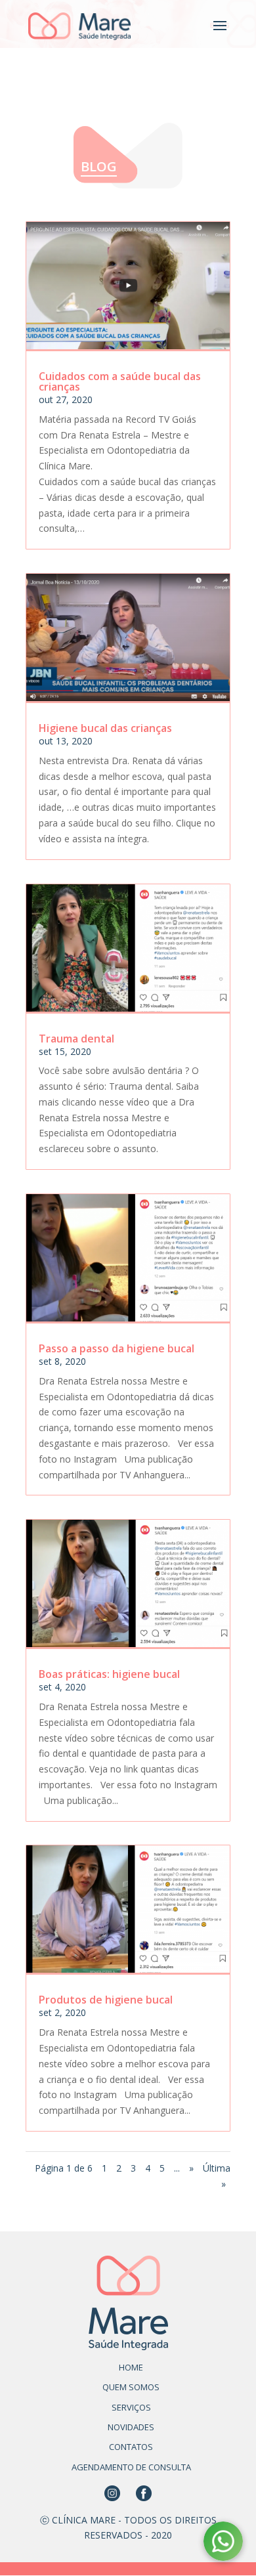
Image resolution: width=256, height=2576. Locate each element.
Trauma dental (76, 1039)
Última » (217, 2176)
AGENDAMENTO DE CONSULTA (131, 2467)
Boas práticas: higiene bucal (109, 1674)
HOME (131, 2367)
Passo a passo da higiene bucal (117, 1348)
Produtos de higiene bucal (106, 2000)
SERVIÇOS (131, 2407)
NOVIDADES (131, 2427)
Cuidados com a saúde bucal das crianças (120, 381)
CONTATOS (131, 2447)
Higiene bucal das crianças (105, 728)
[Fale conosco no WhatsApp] (223, 2544)
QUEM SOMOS (131, 2387)
